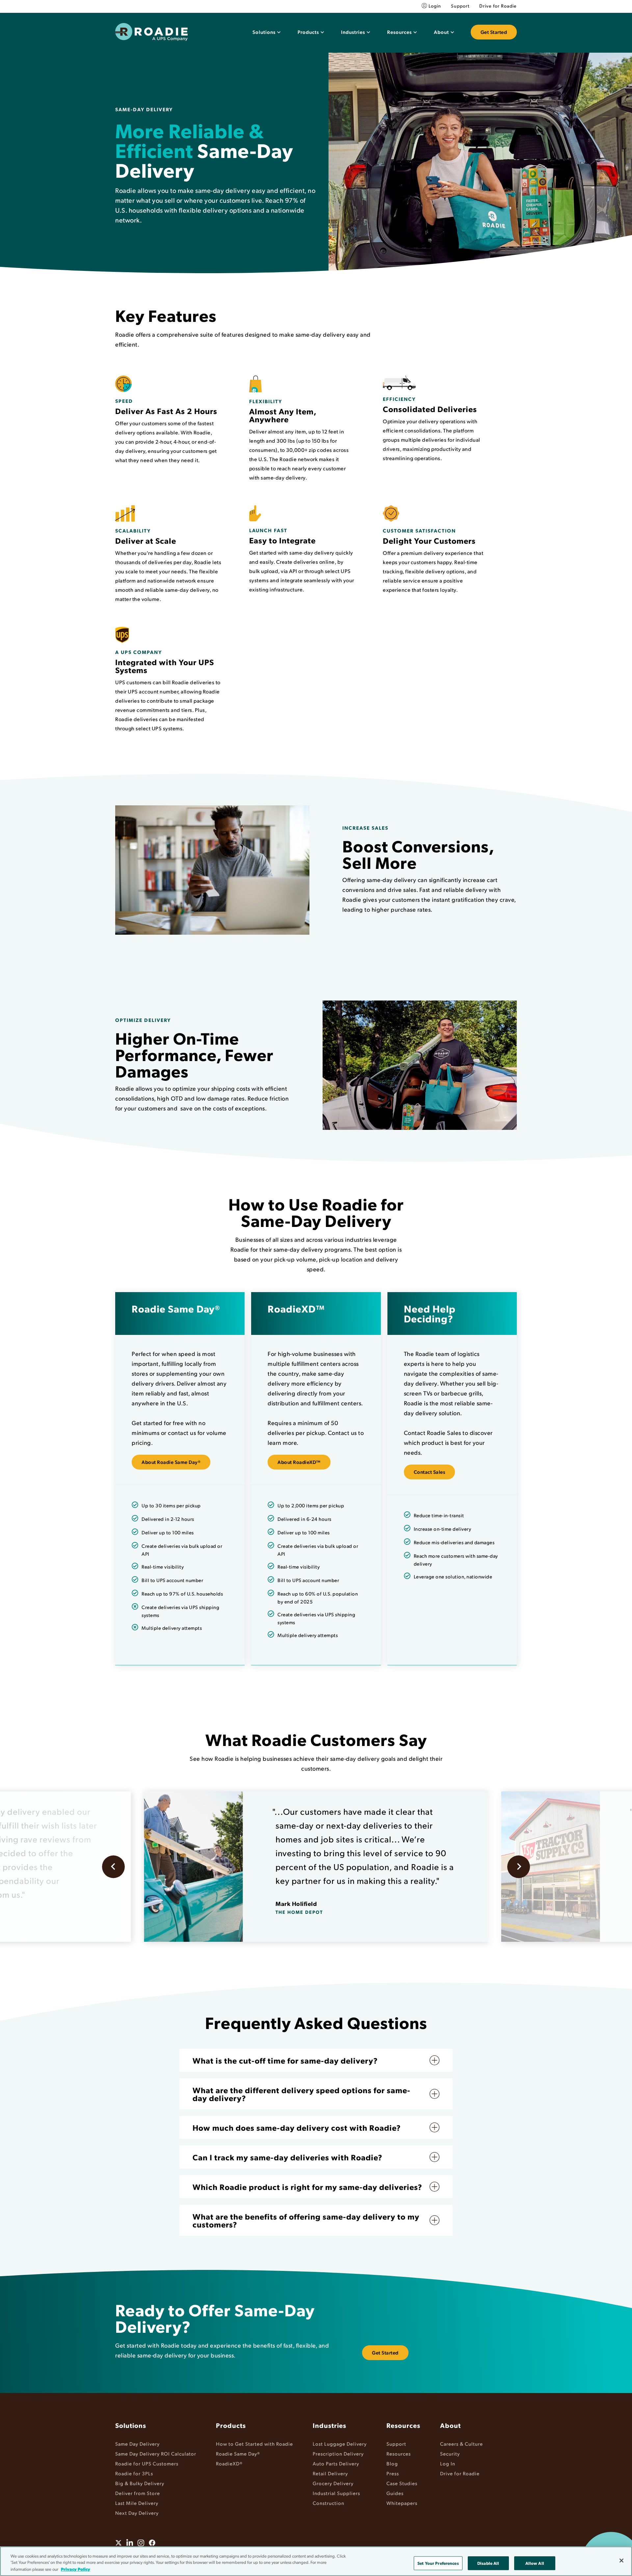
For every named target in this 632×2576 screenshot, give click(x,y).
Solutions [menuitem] (131, 2425)
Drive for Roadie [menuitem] (498, 6)
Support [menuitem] (460, 6)
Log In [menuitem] (448, 2463)
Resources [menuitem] (403, 2425)
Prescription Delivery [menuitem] (338, 2453)
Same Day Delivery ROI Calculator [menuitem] (156, 2453)
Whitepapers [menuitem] (402, 2503)
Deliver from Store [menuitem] (138, 2493)
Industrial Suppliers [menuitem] (336, 2493)
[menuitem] (266, 32)
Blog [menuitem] (392, 2463)
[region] (316, 2561)
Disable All (488, 2563)
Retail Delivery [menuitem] (330, 2473)
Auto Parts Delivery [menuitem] (336, 2463)
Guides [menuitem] (395, 2493)
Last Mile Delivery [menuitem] (137, 2503)
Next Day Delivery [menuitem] (137, 2513)
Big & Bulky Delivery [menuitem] (140, 2483)
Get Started (494, 32)
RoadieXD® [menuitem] (229, 2463)
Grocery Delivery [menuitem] (333, 2483)
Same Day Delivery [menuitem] (137, 2444)
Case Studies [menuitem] (402, 2483)
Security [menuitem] (450, 2453)
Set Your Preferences (438, 2563)
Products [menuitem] (231, 2425)
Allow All (535, 2563)
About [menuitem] (450, 2425)
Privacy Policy (76, 2569)
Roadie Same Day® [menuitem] (238, 2453)
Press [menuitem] (393, 2473)
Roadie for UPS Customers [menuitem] (147, 2463)
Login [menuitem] (435, 6)
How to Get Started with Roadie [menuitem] (254, 2444)
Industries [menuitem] (329, 2425)
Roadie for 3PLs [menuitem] (134, 2473)
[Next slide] (519, 1867)
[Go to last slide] (113, 1867)
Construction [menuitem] (329, 2503)
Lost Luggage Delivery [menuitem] (340, 2444)
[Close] (621, 2561)
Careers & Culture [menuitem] (461, 2444)
